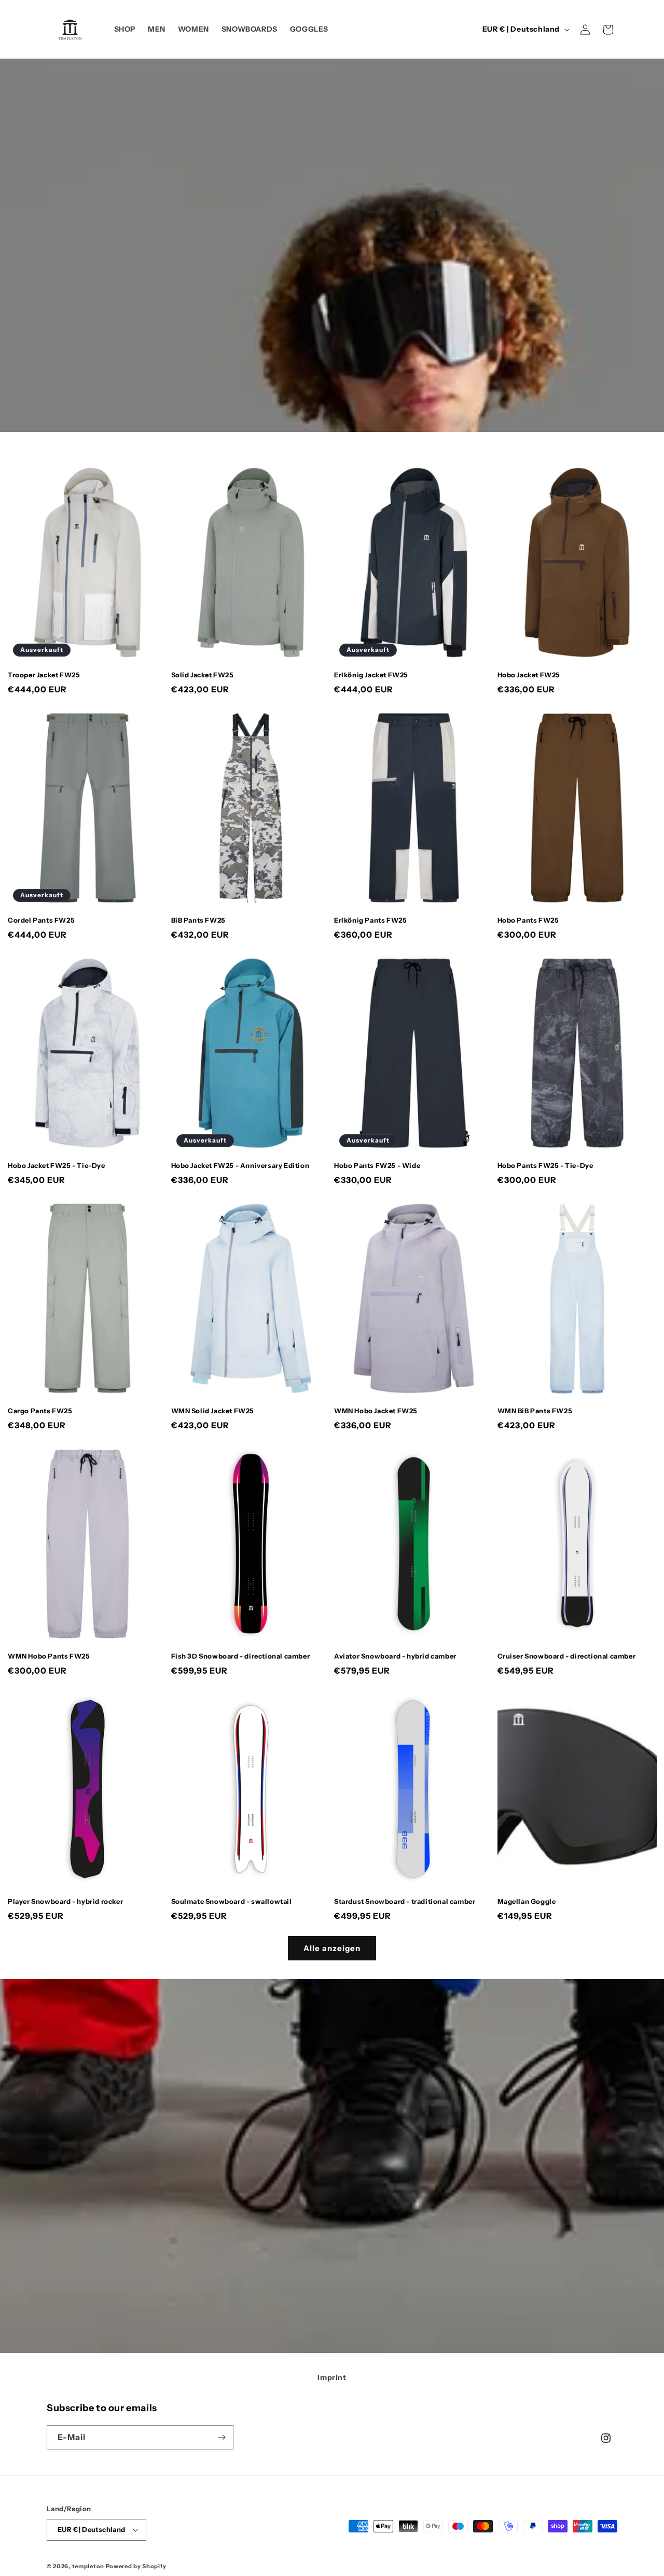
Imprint (332, 2377)
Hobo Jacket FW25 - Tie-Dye (57, 1165)
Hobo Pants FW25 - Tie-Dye (545, 1165)
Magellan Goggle (527, 1901)
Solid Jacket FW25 (203, 675)
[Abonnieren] (222, 2437)
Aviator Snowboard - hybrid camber (395, 1656)
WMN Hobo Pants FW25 (49, 1656)
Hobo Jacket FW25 (529, 675)
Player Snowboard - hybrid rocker (65, 1901)
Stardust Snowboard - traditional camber (405, 1901)
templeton (88, 2566)
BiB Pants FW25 (198, 920)
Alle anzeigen (332, 1948)
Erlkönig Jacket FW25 (371, 675)
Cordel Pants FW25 (41, 920)
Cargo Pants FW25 (40, 1411)
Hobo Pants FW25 (528, 920)
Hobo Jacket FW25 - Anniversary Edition (240, 1165)
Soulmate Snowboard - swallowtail (232, 1901)
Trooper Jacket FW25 (44, 675)
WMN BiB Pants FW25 (535, 1411)
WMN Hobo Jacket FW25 (376, 1411)
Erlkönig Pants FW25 (370, 920)
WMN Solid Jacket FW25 (213, 1411)
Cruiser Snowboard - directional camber (567, 1656)
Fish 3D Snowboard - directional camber (241, 1656)
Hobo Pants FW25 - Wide (377, 1165)
